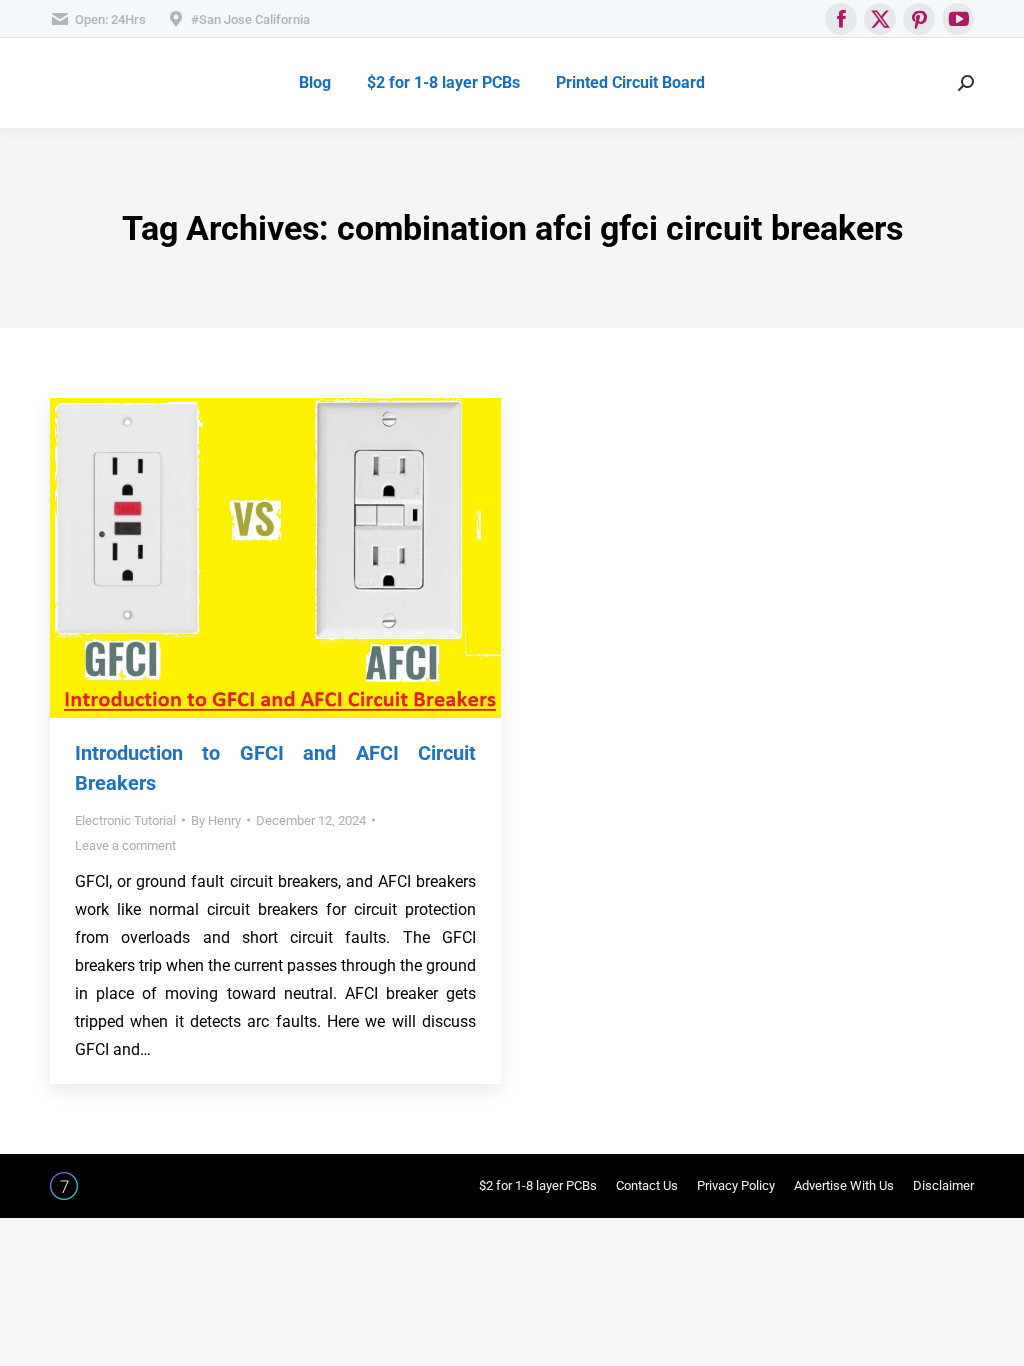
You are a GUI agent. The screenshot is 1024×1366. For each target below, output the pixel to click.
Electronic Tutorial (125, 820)
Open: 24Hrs (110, 19)
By (216, 820)
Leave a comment (125, 845)
